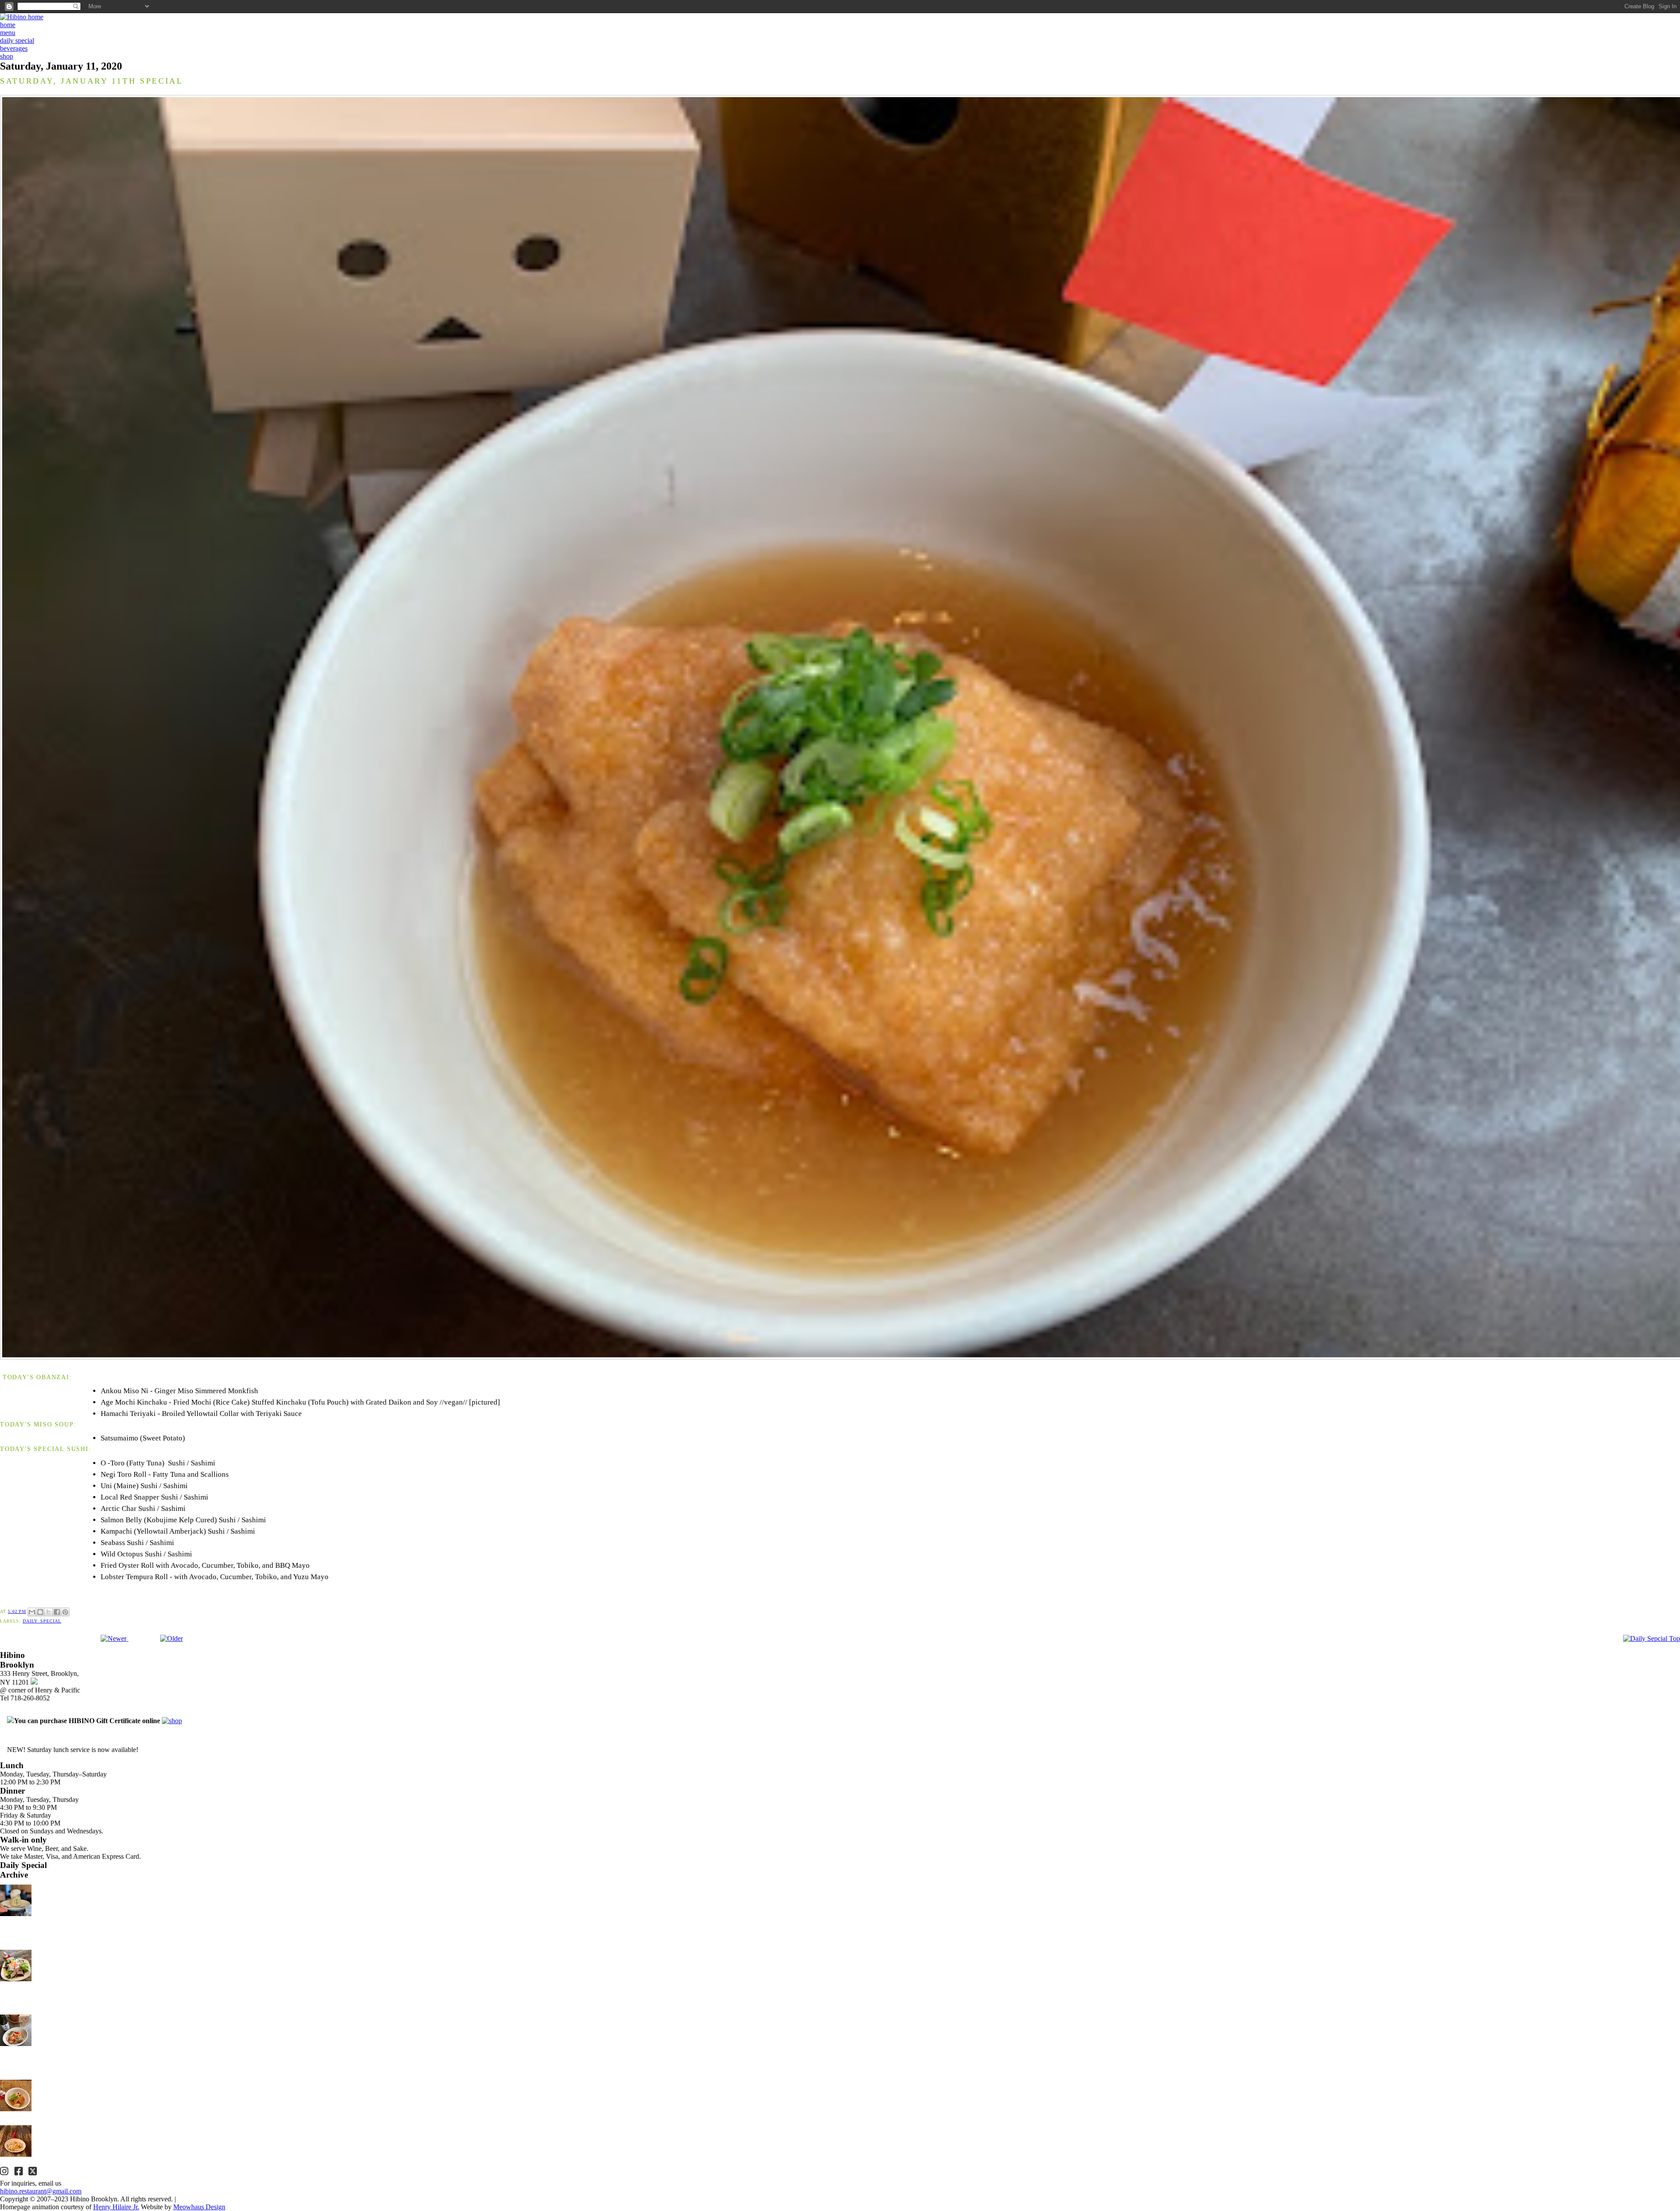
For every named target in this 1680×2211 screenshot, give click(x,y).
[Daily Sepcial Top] (1652, 1639)
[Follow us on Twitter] (34, 2172)
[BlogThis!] (40, 1612)
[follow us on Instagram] (5, 2172)
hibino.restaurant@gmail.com (41, 2191)
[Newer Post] (114, 1638)
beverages (14, 48)
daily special (17, 40)
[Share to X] (49, 1612)
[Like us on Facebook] (20, 2172)
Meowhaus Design (199, 2207)
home (8, 25)
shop (7, 56)
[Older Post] (171, 1638)
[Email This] (32, 1612)
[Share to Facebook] (57, 1612)
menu (8, 33)
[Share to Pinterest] (65, 1612)
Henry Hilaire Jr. (116, 2207)
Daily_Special (42, 1621)
